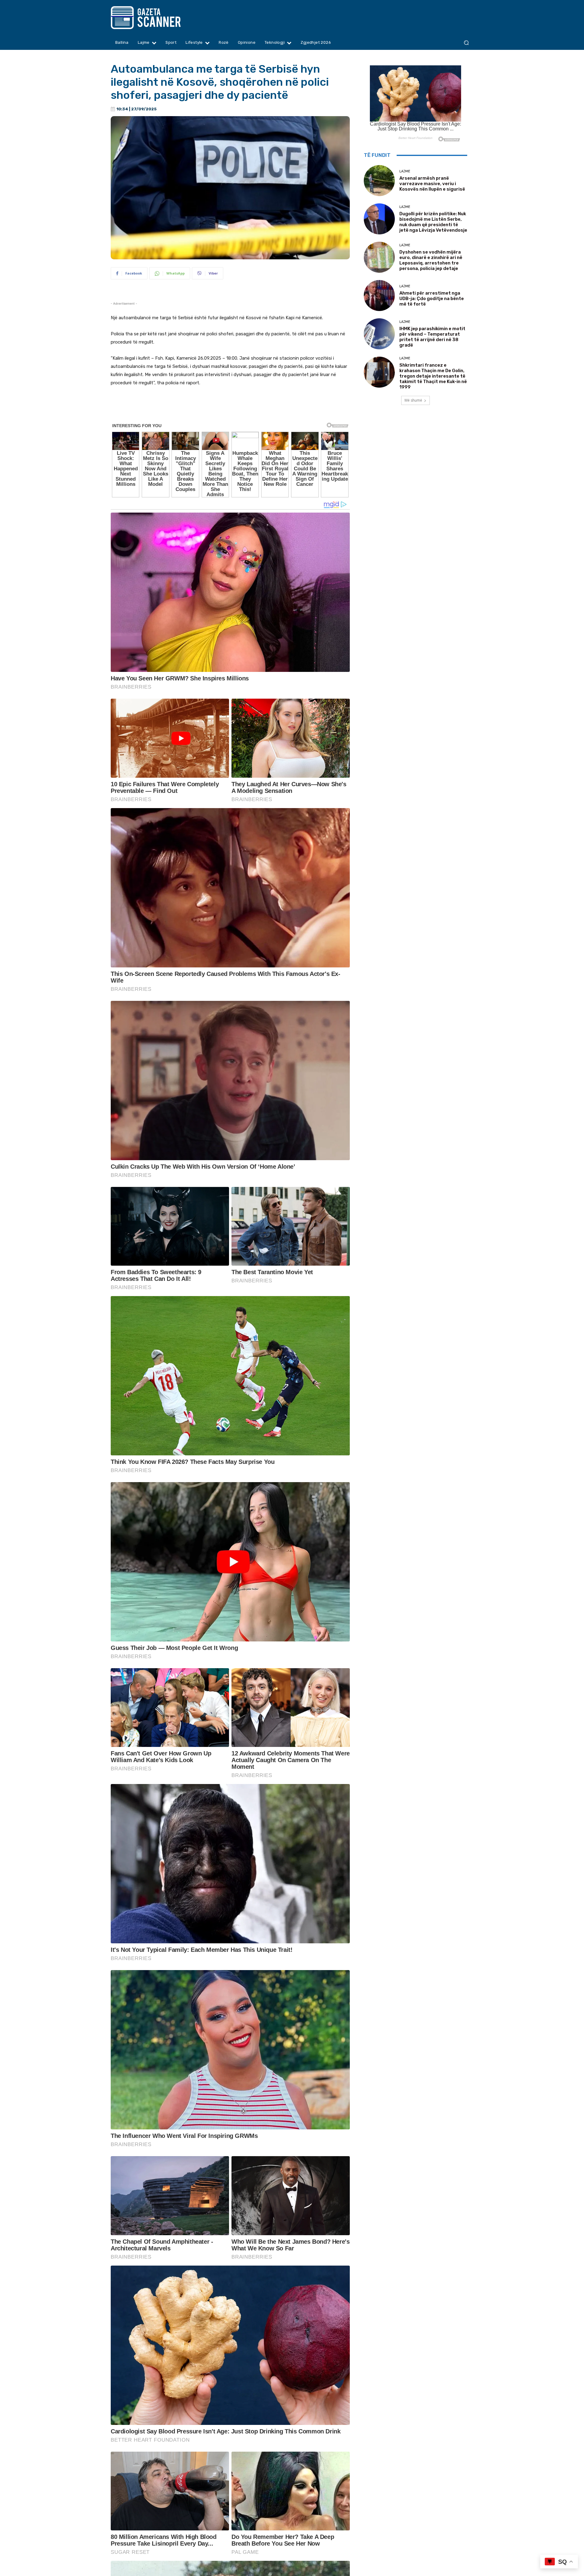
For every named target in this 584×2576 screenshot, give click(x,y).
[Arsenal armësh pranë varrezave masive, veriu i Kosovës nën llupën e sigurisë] (379, 181)
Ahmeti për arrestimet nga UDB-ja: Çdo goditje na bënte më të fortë (432, 299)
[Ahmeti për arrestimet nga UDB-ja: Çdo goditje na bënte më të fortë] (379, 296)
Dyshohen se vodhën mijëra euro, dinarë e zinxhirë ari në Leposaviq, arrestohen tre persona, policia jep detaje (431, 260)
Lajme (405, 171)
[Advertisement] (230, 409)
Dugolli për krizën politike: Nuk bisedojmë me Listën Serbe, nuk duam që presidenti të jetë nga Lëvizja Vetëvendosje (433, 222)
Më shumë (413, 400)
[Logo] (157, 18)
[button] (466, 43)
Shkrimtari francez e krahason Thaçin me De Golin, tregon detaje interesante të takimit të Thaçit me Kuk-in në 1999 (433, 376)
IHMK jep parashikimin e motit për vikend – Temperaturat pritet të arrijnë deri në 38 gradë (432, 337)
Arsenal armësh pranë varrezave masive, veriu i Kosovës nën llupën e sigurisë (432, 184)
